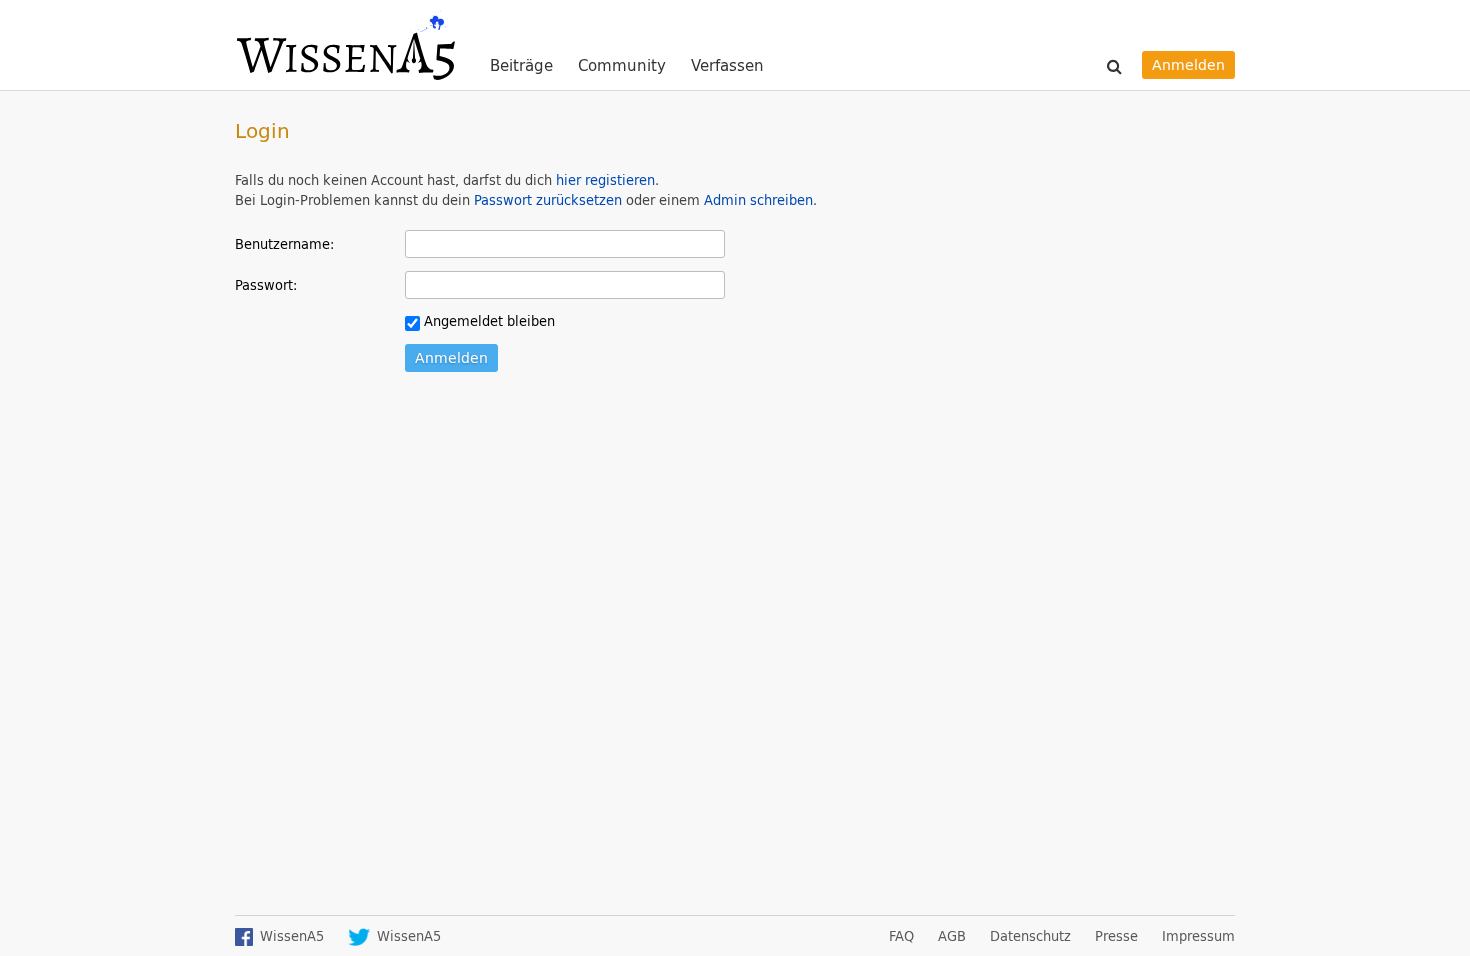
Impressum (1198, 936)
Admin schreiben (758, 200)
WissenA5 (345, 45)
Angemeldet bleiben (487, 321)
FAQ (901, 936)
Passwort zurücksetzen (548, 200)
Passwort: (266, 284)
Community (622, 66)
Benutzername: (284, 243)
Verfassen (727, 65)
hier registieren (605, 180)
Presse (1116, 936)
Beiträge (521, 66)
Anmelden (1188, 64)
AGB (952, 936)
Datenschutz (1030, 936)
